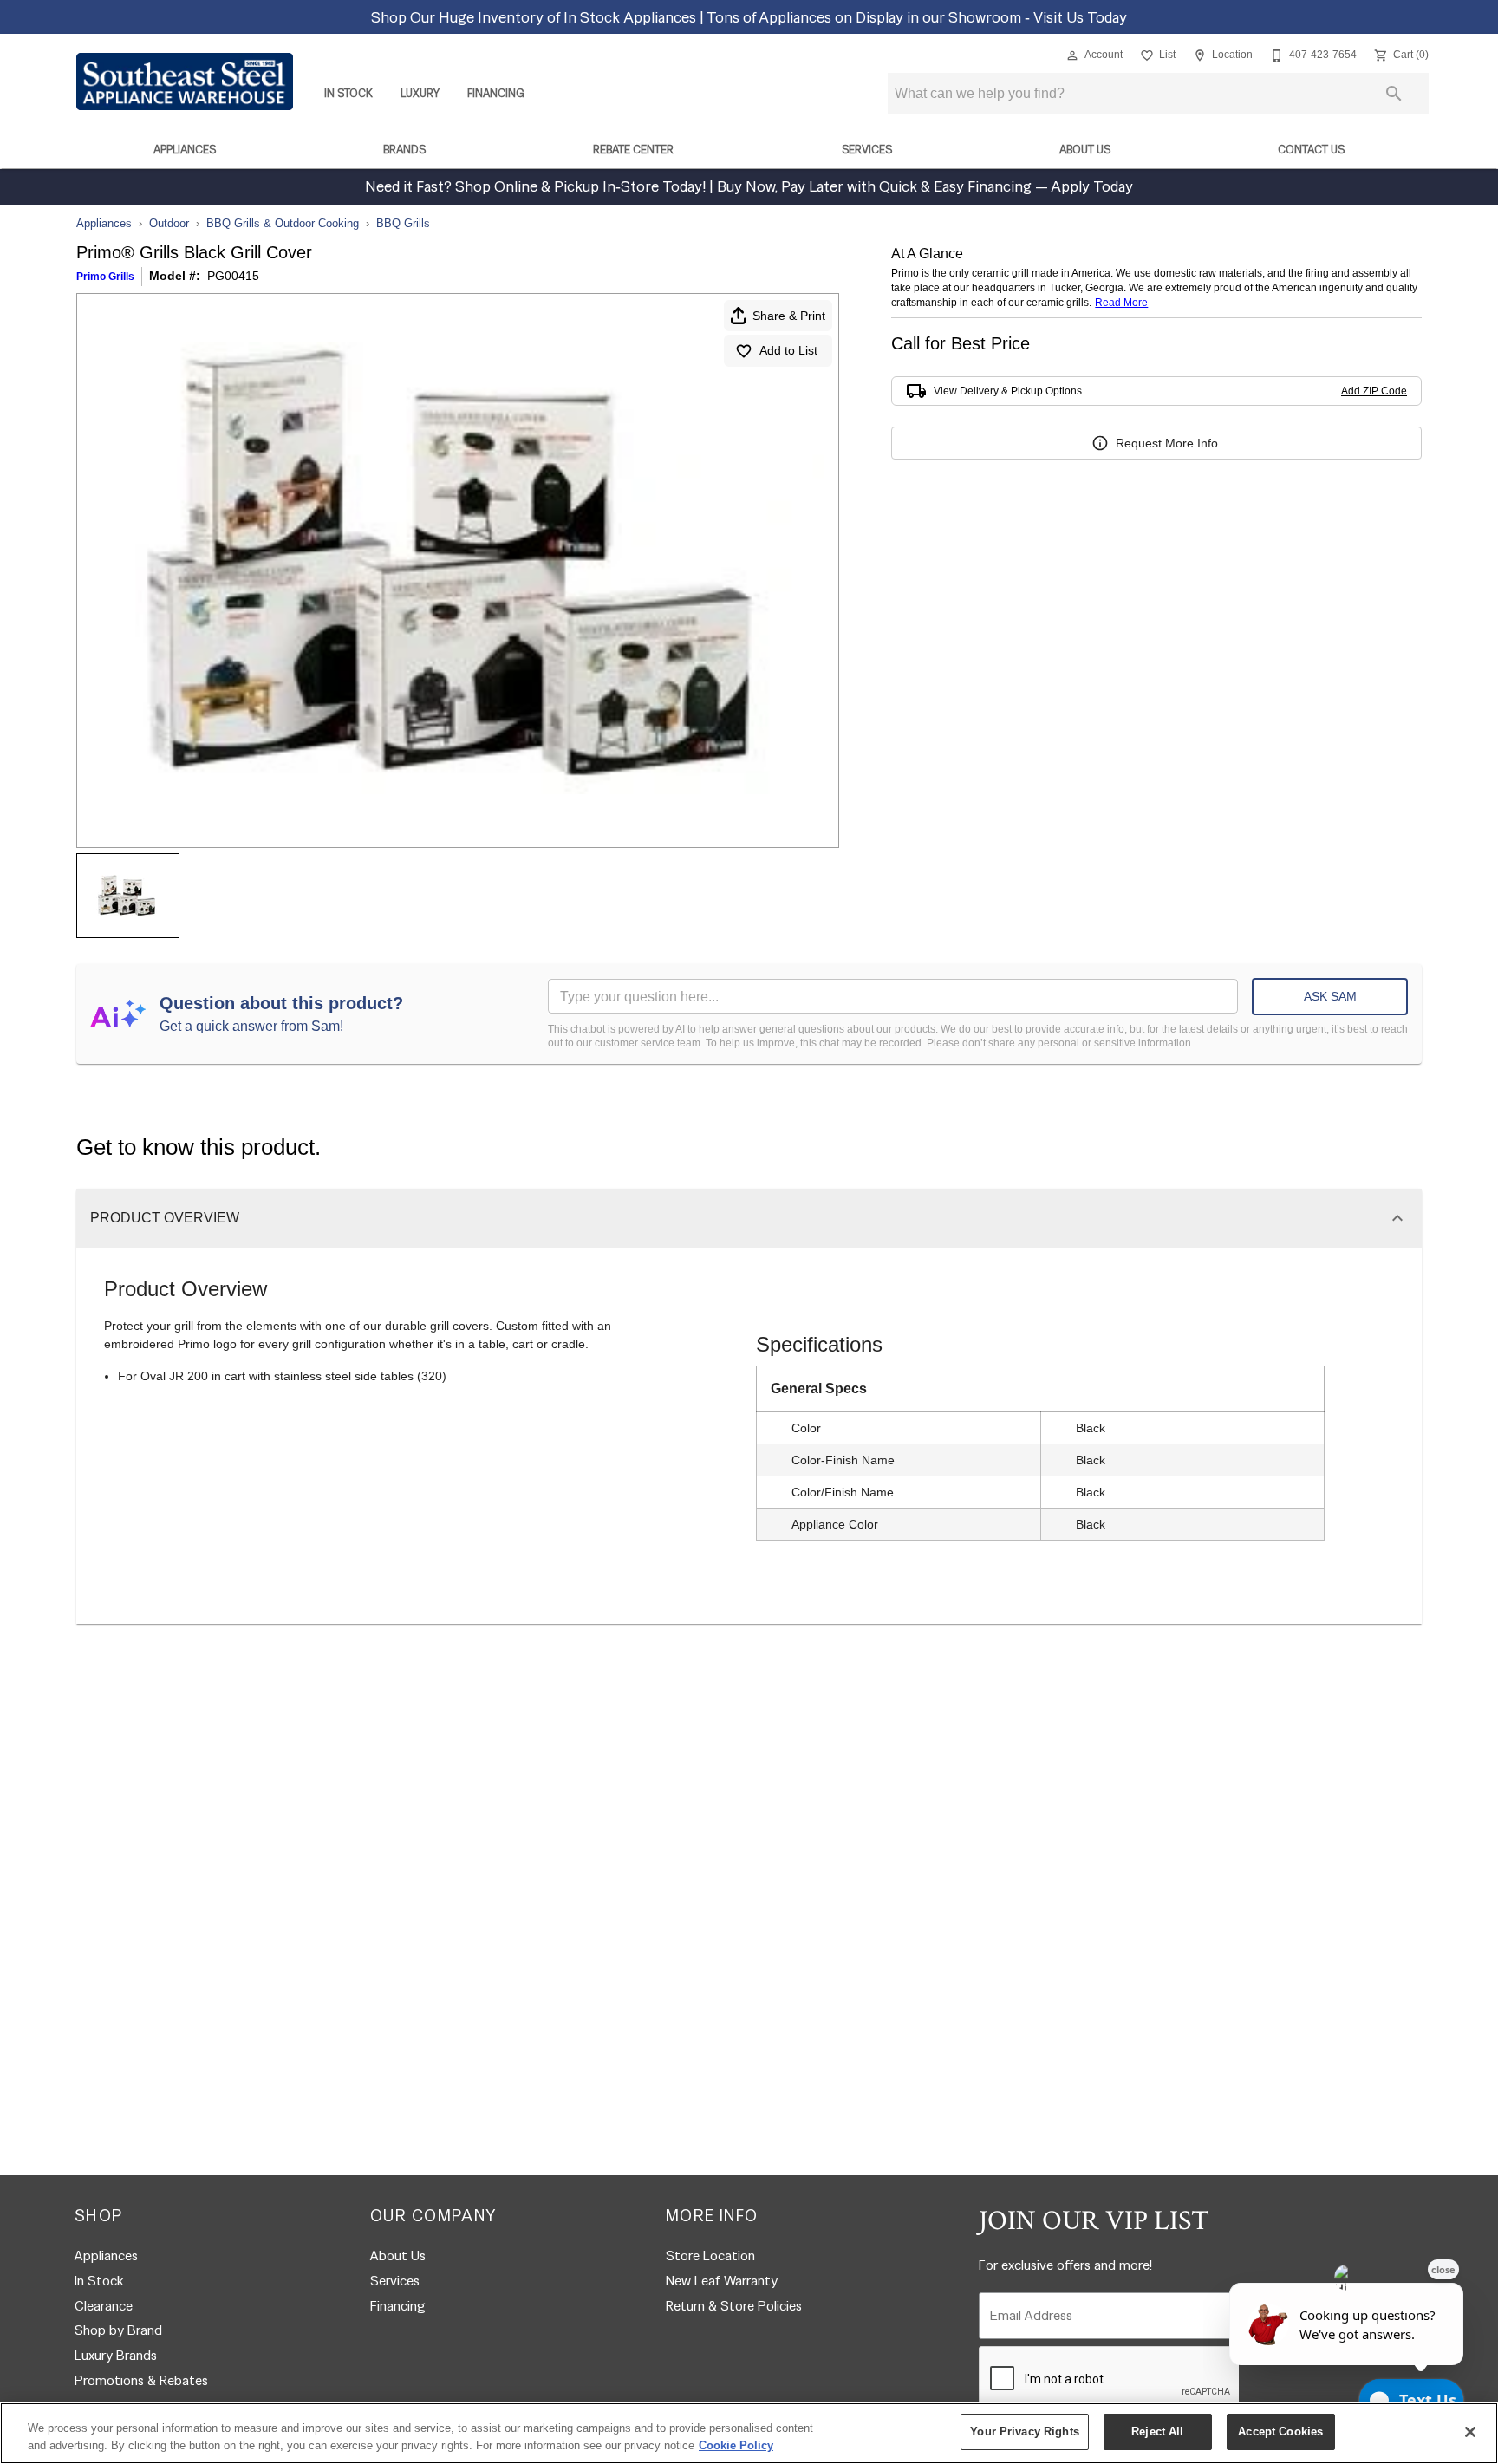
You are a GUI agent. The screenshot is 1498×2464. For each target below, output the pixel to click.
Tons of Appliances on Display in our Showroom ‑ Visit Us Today (917, 17)
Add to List (788, 350)
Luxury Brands (116, 2355)
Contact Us (1311, 150)
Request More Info (1167, 443)
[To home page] (185, 81)
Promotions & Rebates (141, 2380)
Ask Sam (1330, 996)
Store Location (710, 2255)
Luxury (420, 93)
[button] (1072, 55)
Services (867, 150)
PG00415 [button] (233, 276)
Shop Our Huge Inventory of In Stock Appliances (535, 17)
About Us (1085, 150)
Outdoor (169, 223)
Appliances (185, 150)
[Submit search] (1394, 94)
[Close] (1470, 2432)
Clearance (104, 2306)
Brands (404, 150)
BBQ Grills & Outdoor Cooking (283, 223)
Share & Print (789, 316)
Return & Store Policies (734, 2306)
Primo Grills (105, 277)
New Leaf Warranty (722, 2281)
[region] (749, 2433)
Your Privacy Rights (1024, 2431)
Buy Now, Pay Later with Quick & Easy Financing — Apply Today (923, 186)
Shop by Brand (118, 2330)
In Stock (348, 93)
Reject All (1157, 2431)
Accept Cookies (1280, 2431)
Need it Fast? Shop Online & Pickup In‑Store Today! (537, 186)
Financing (496, 93)
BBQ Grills (403, 223)
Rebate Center (633, 150)
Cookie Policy (736, 2445)
